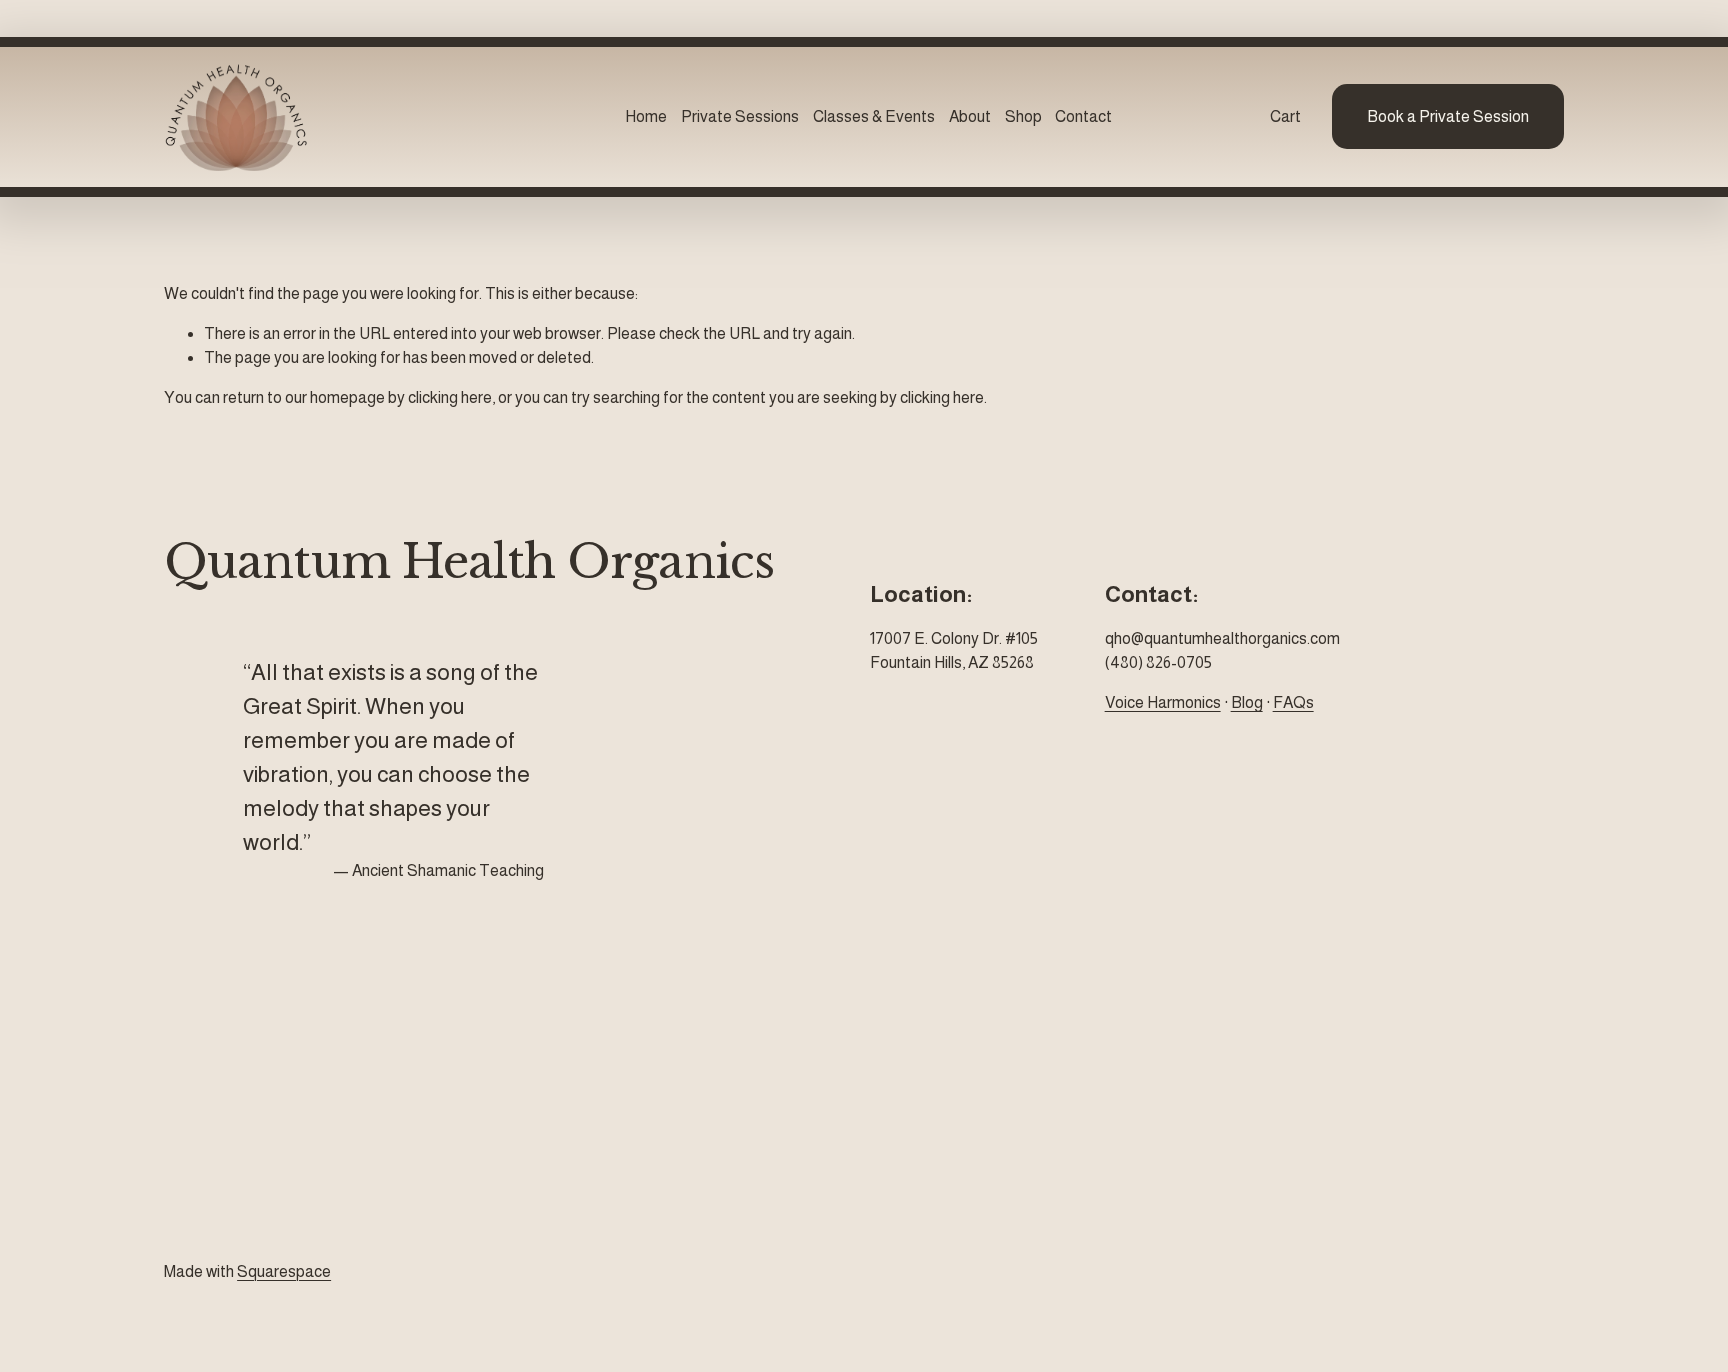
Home (646, 116)
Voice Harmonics (1163, 702)
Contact (1083, 116)
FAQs (1293, 702)
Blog (1247, 702)
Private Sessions (740, 116)
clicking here (450, 397)
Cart (1285, 116)
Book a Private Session (1448, 116)
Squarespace (284, 1271)
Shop (1023, 116)
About (970, 116)
